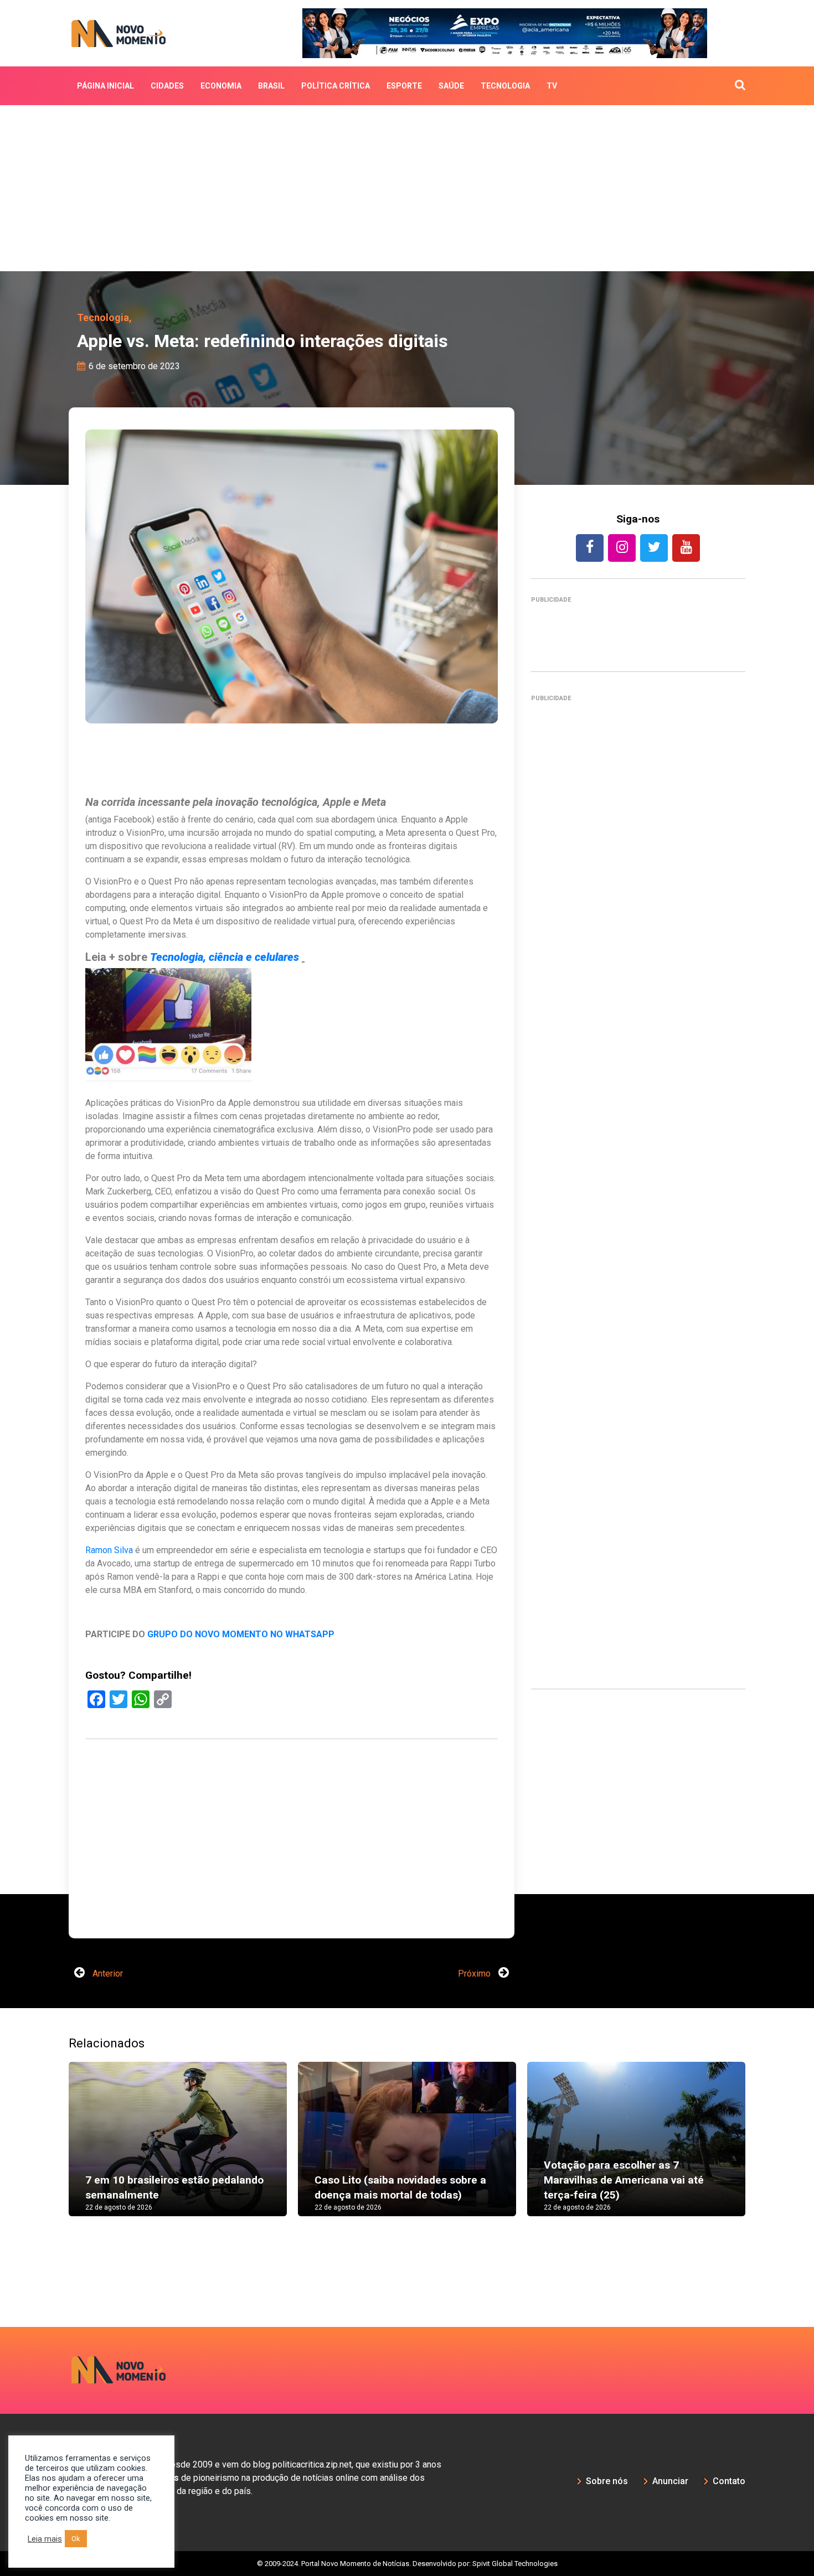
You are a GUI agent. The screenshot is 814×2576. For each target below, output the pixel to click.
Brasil (271, 86)
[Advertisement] (407, 188)
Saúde (451, 86)
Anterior (107, 1940)
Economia (221, 86)
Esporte (404, 86)
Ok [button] (76, 2539)
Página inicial (105, 86)
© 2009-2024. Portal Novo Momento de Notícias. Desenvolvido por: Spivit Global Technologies (407, 2530)
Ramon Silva (109, 1550)
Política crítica (336, 86)
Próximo (475, 1940)
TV (552, 86)
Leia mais (45, 2539)
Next (762, 2117)
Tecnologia (505, 86)
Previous (52, 2117)
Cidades (167, 86)
